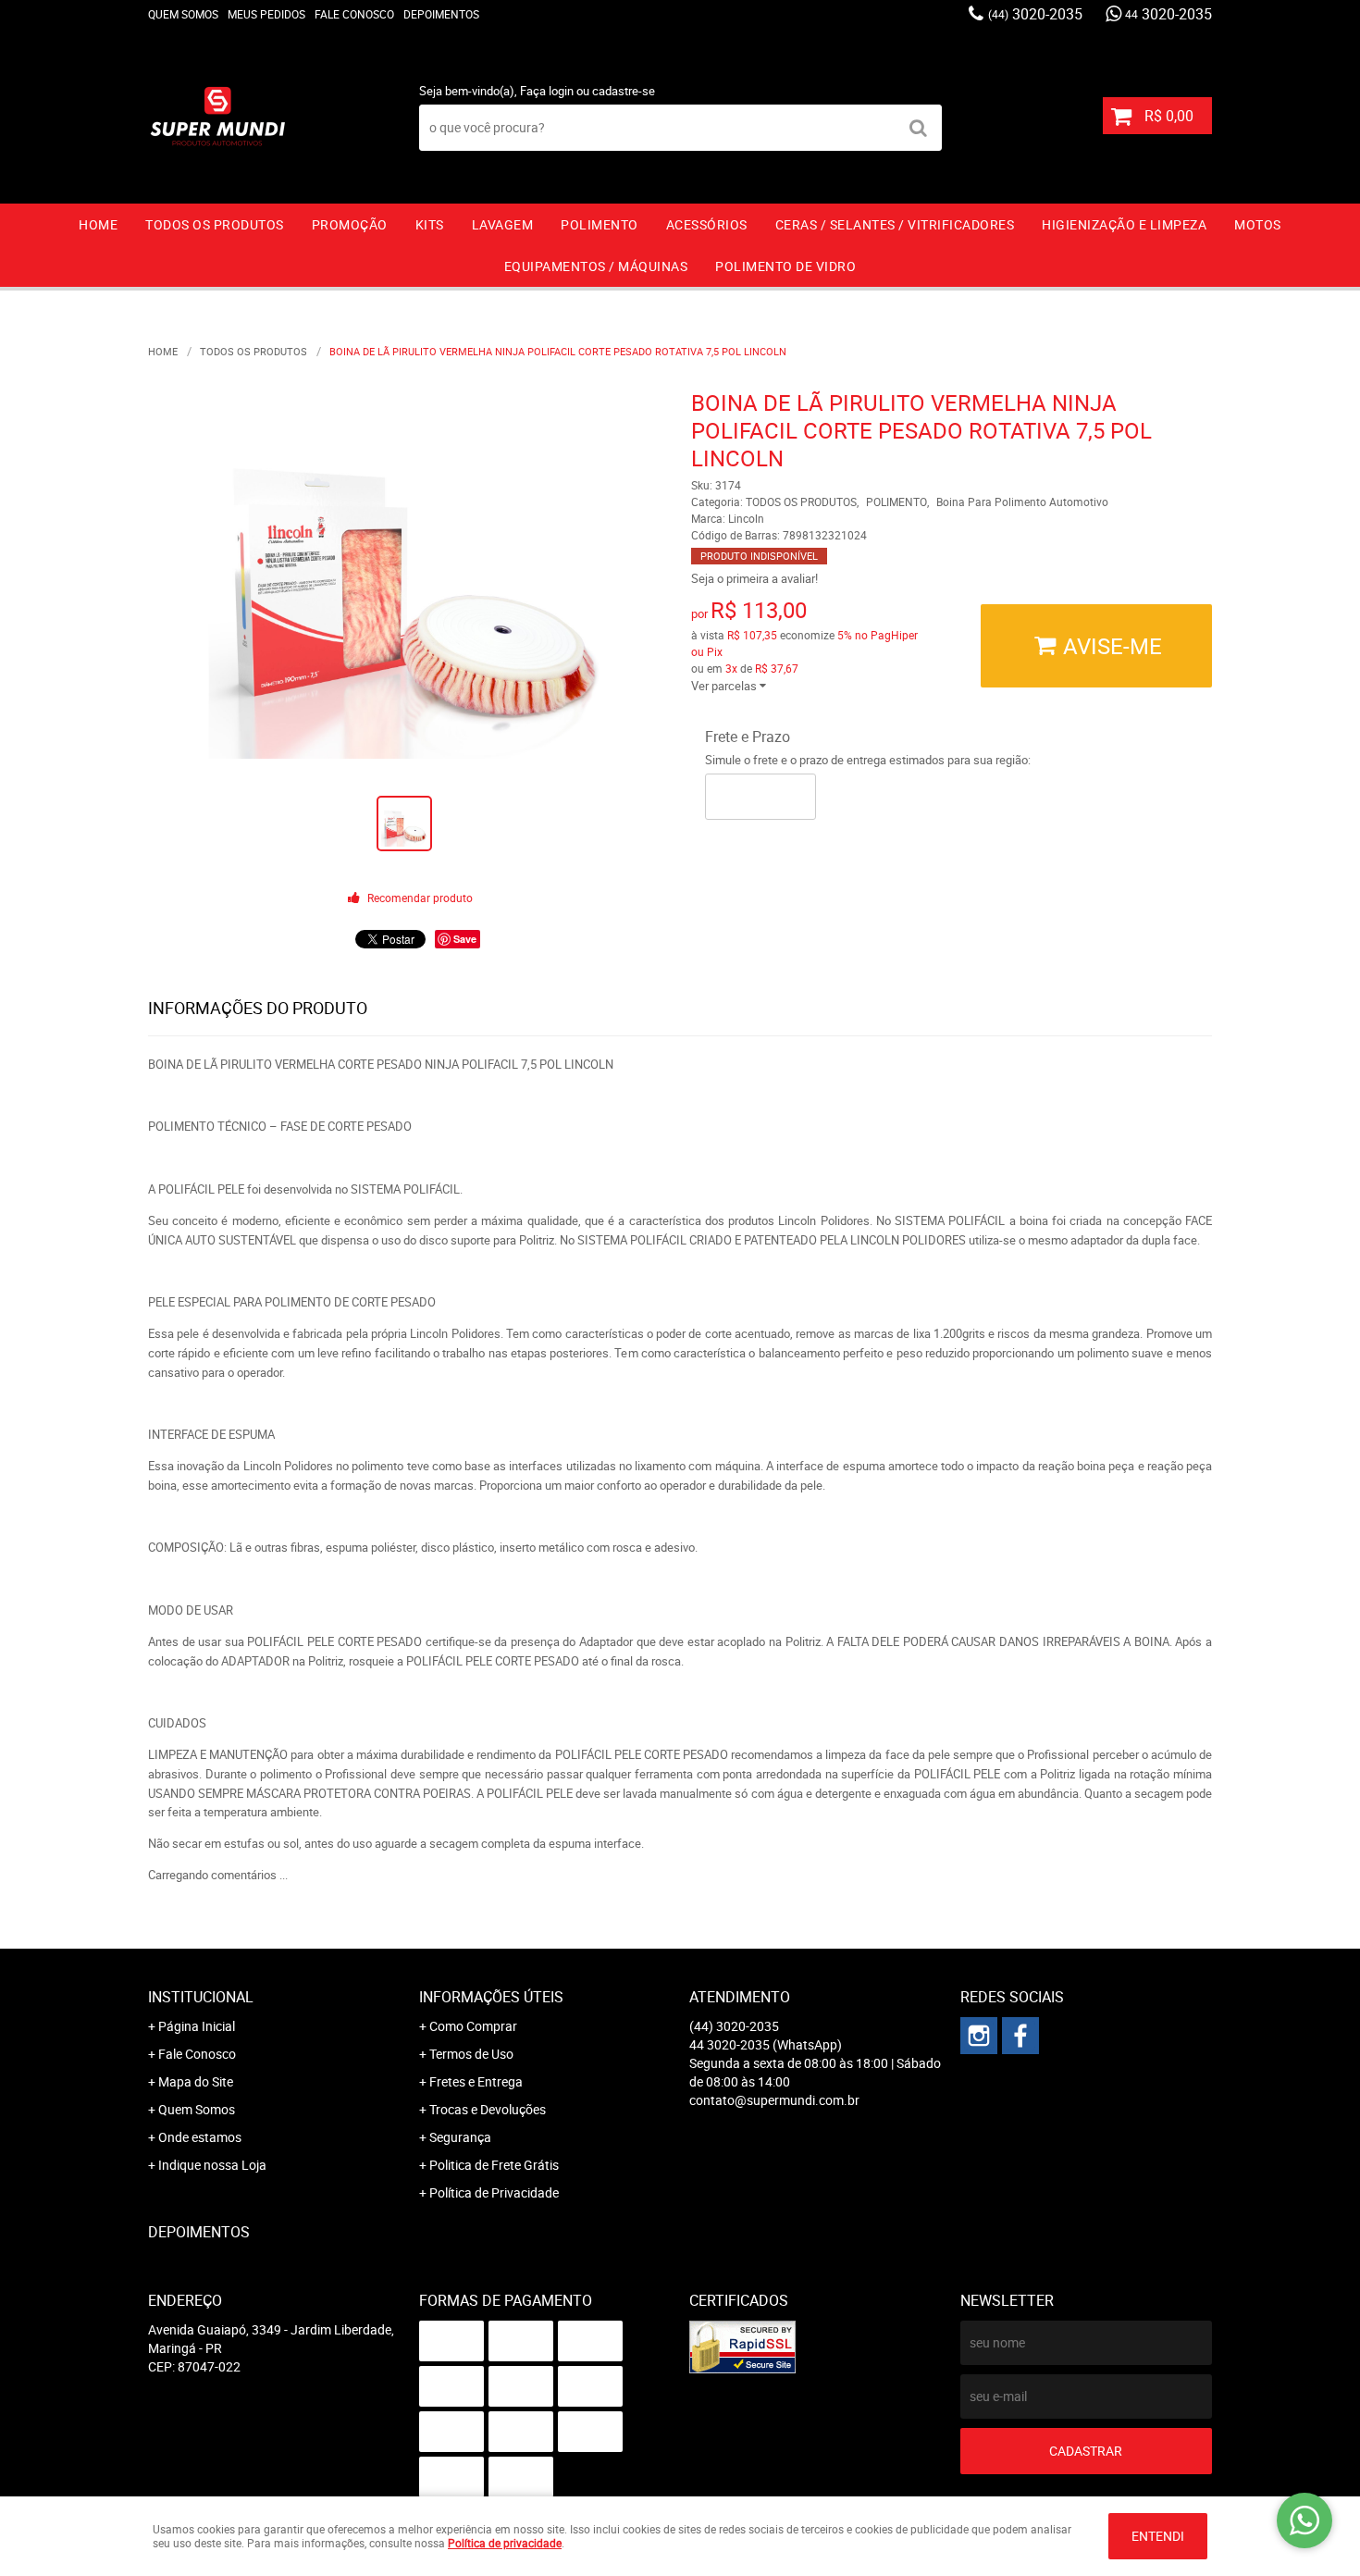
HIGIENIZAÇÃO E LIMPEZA (1124, 224)
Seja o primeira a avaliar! (754, 578)
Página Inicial (197, 2026)
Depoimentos (441, 14)
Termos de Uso (471, 2054)
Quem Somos (183, 14)
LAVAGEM (503, 224)
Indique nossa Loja (212, 2165)
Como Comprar (473, 2026)
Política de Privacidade (494, 2192)
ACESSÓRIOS (707, 224)
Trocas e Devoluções (488, 2109)
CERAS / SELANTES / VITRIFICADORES (895, 224)
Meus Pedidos (266, 14)
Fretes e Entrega (476, 2081)
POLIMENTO (600, 224)
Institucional (201, 1997)
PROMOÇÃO (350, 224)
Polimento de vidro (785, 266)
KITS (430, 224)
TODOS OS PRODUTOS (215, 224)
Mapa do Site (196, 2081)
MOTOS (1258, 224)
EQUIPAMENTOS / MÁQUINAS (596, 266)
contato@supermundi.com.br (774, 2100)
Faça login (547, 91)
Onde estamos (200, 2137)
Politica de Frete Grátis (494, 2165)
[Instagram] (979, 2036)
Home (98, 224)
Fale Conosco (354, 14)
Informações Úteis (491, 1997)
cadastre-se (624, 91)
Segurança (460, 2137)
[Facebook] (1020, 2036)
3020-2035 (1035, 14)
